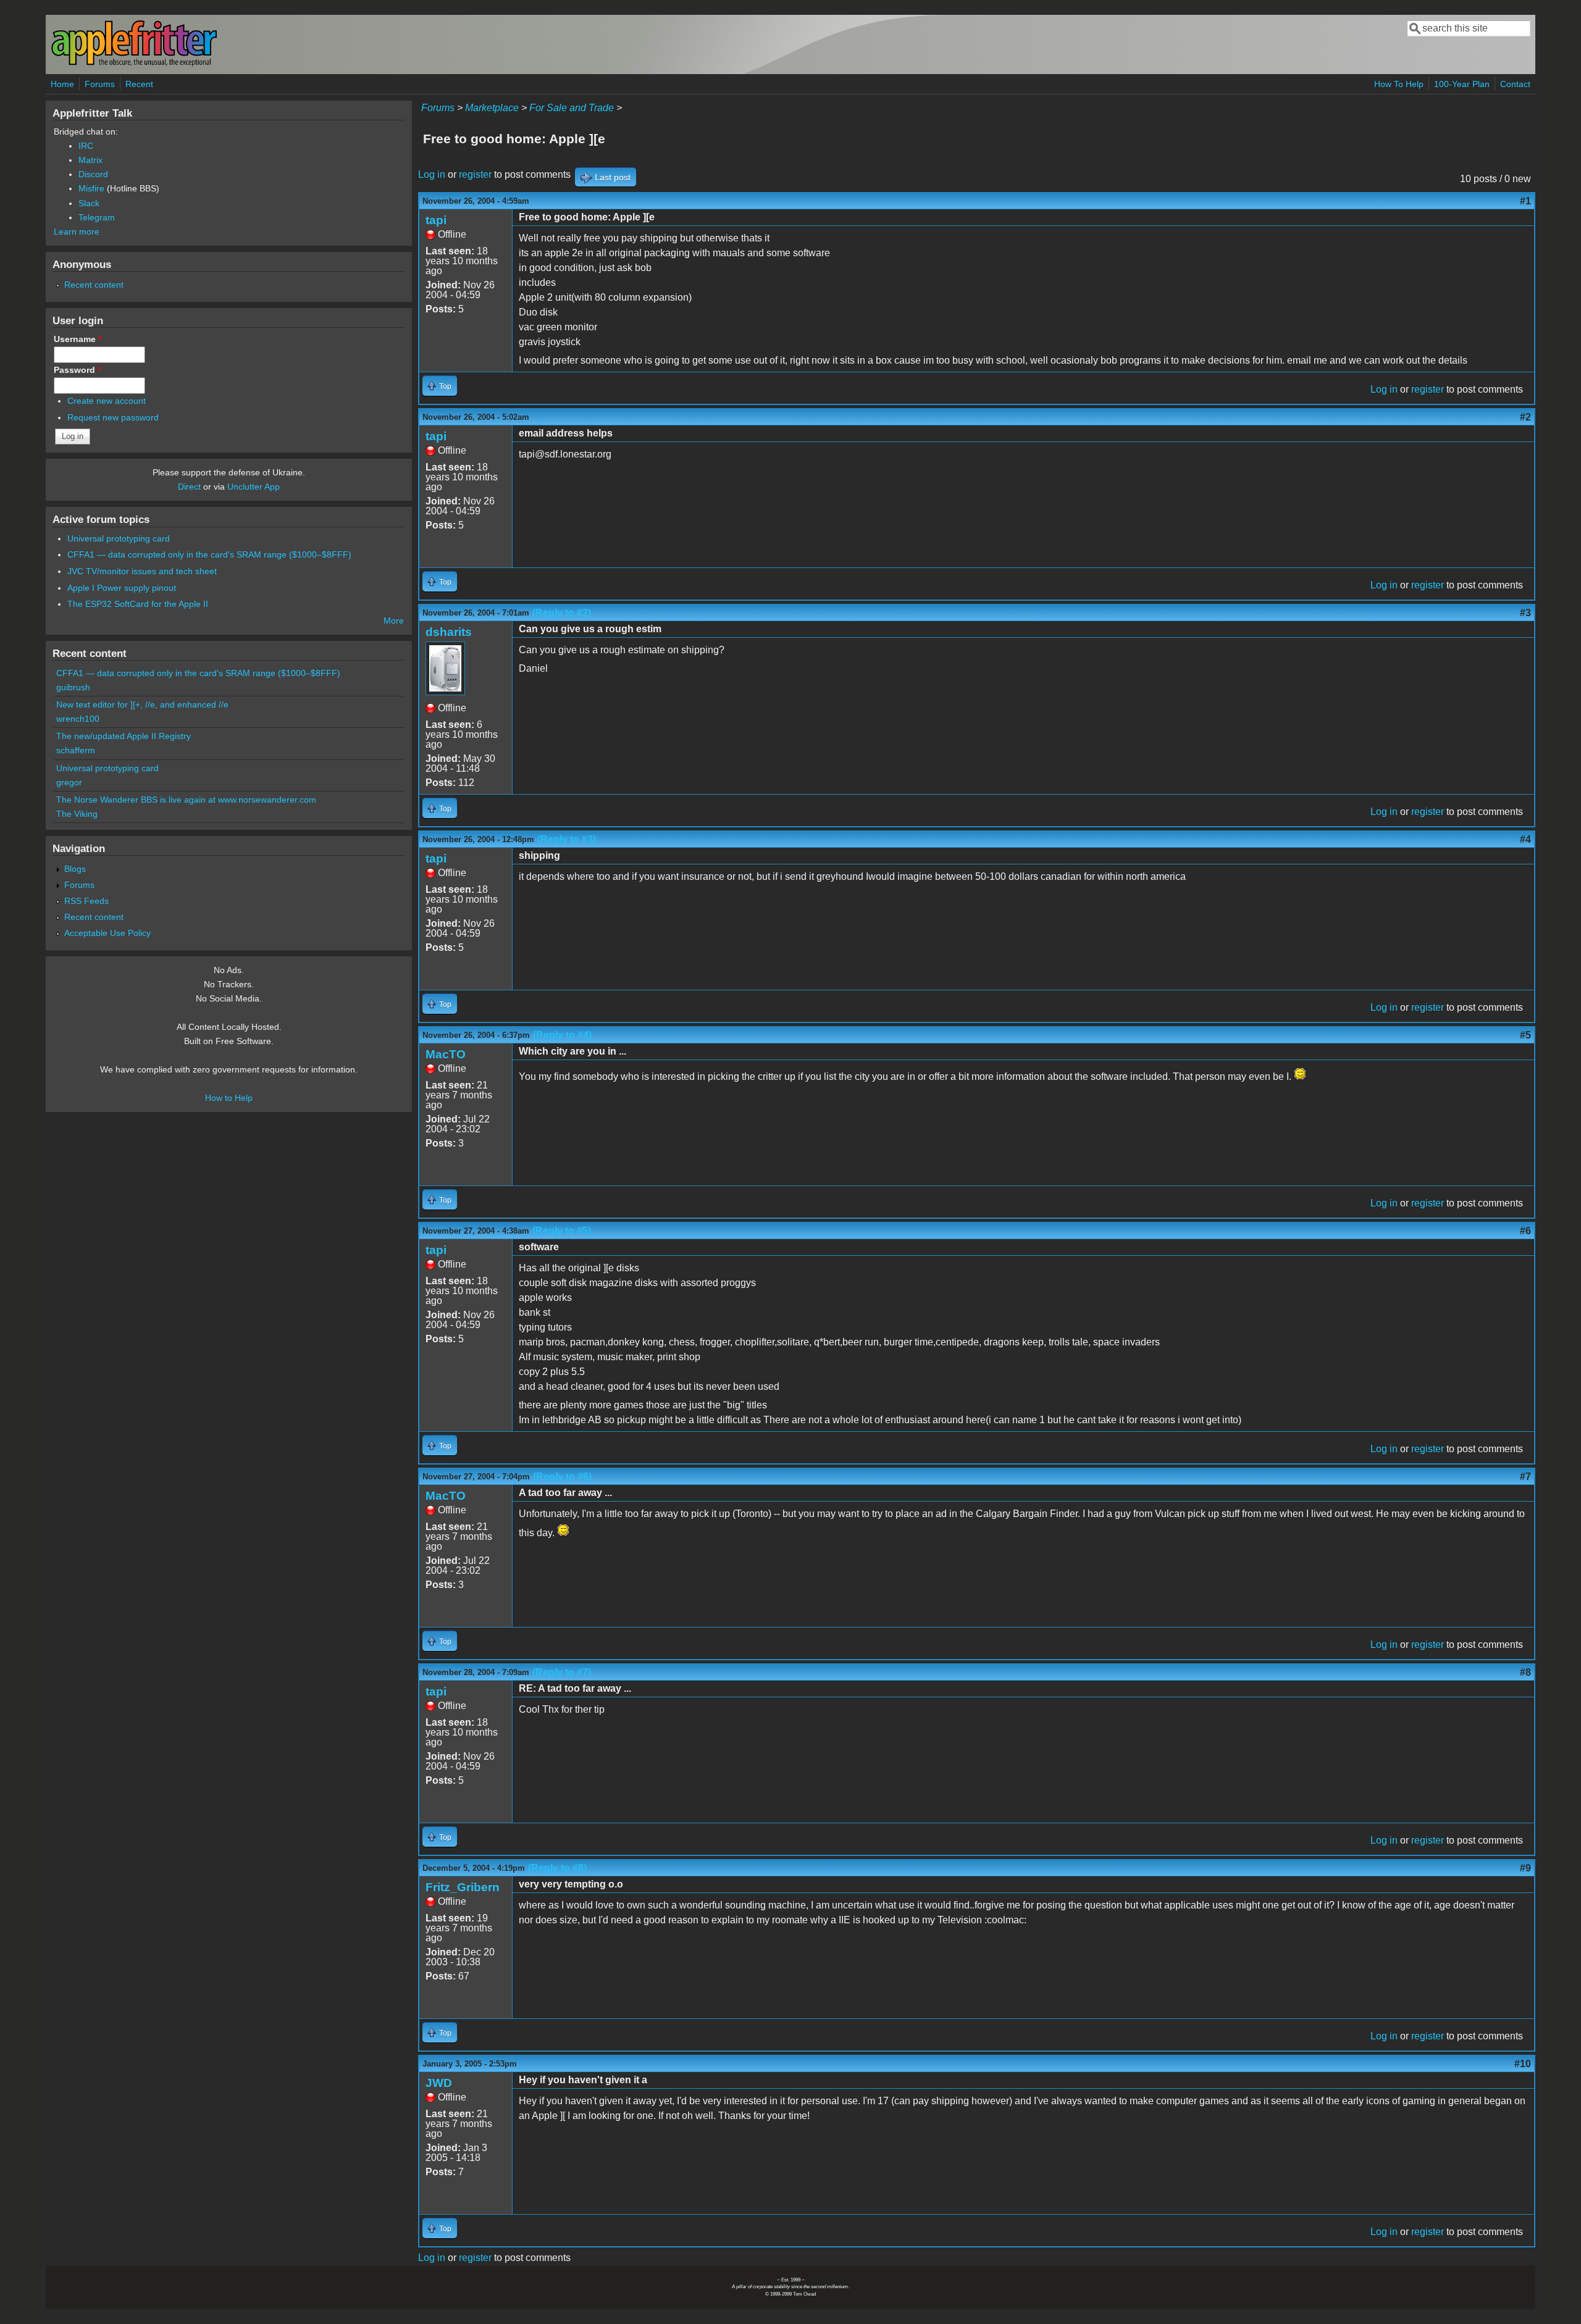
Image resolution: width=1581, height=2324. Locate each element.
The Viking (77, 814)
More (394, 621)
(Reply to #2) (562, 613)
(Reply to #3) (567, 839)
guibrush (73, 687)
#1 (1525, 201)
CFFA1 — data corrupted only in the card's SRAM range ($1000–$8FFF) (209, 554)
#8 (1525, 1672)
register (475, 174)
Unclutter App (254, 487)
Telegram (97, 217)
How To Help (1399, 84)
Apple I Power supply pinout (122, 588)
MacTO (446, 1054)
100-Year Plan (1462, 84)
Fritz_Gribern (463, 1887)
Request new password (113, 417)
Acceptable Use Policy (107, 933)
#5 (1525, 1035)
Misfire (91, 188)
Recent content (94, 285)
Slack (89, 203)
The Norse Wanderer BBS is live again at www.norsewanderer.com (186, 800)
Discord (93, 174)
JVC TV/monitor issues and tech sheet (142, 571)
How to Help (229, 1098)
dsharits (449, 632)
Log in (432, 174)
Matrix (90, 160)
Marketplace (492, 108)
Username (78, 339)
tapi (436, 220)
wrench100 (78, 719)
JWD (439, 2083)
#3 (1525, 613)
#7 (1525, 1477)
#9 (1525, 1868)
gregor (69, 782)
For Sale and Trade (572, 108)
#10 (1523, 2064)
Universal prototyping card (119, 538)
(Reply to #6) (562, 1477)
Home (62, 84)
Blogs (75, 869)
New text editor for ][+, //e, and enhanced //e (142, 704)
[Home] (134, 64)
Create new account (107, 401)
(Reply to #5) (562, 1231)
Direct (189, 487)
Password (77, 370)
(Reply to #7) (562, 1672)
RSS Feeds (86, 901)
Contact (1515, 84)
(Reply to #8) (557, 1868)
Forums (100, 84)
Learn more (77, 232)
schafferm (76, 750)
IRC (86, 146)
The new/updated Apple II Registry (124, 736)
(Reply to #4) (562, 1035)
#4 (1525, 839)
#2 (1525, 417)
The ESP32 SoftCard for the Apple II (138, 604)
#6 (1525, 1231)
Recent (139, 84)
